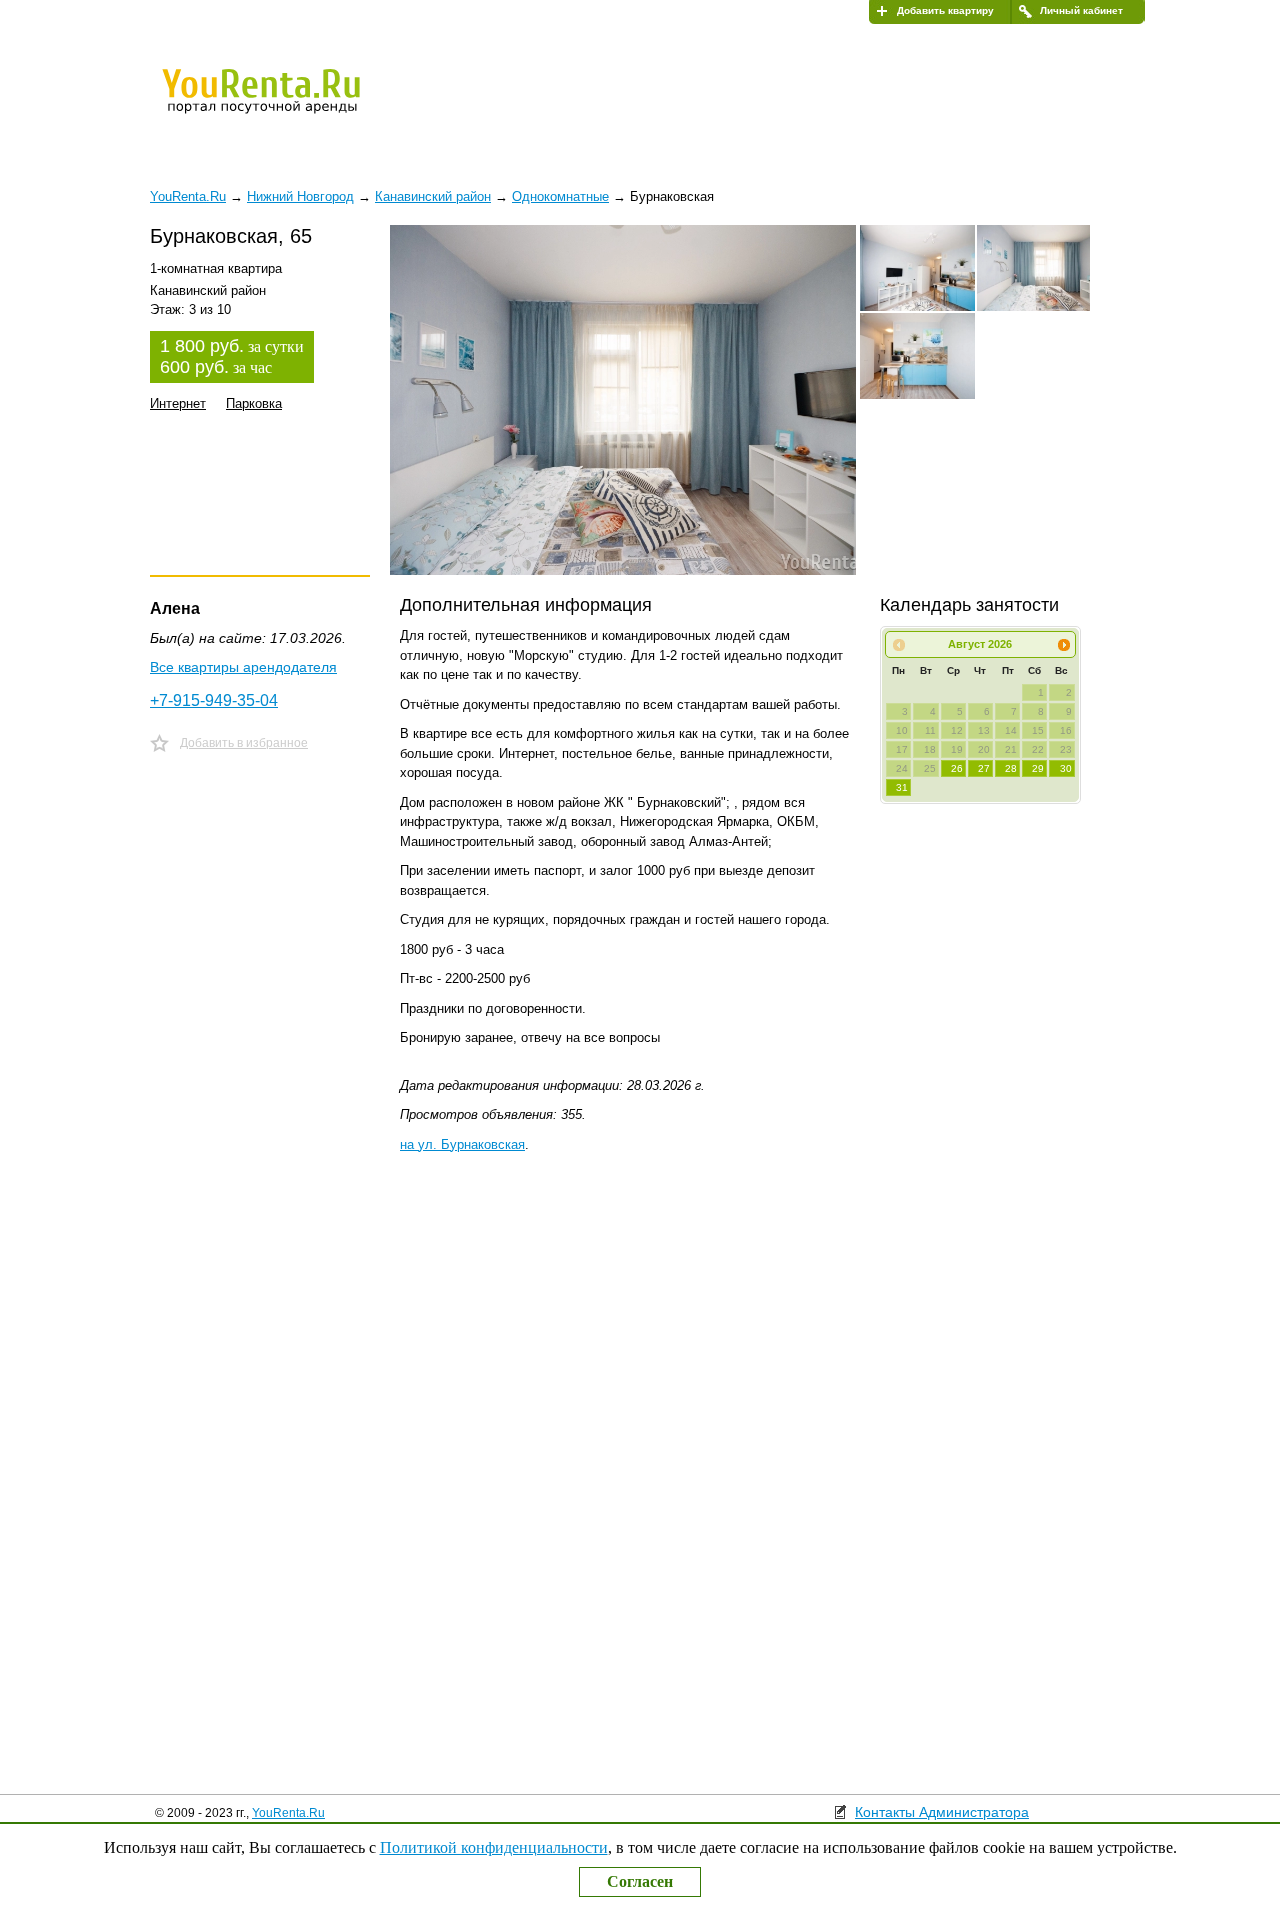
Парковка (254, 403)
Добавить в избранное (244, 743)
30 (1066, 768)
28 (1011, 768)
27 (984, 768)
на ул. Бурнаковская (462, 1144)
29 (1038, 768)
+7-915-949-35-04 (214, 700)
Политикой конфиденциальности (494, 1847)
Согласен (640, 1881)
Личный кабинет (1081, 10)
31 (902, 787)
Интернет (178, 403)
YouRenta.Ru (288, 1813)
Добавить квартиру (945, 10)
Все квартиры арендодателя (243, 667)
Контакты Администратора (942, 1812)
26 (957, 768)
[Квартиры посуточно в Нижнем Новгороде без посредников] (295, 104)
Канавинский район (433, 196)
